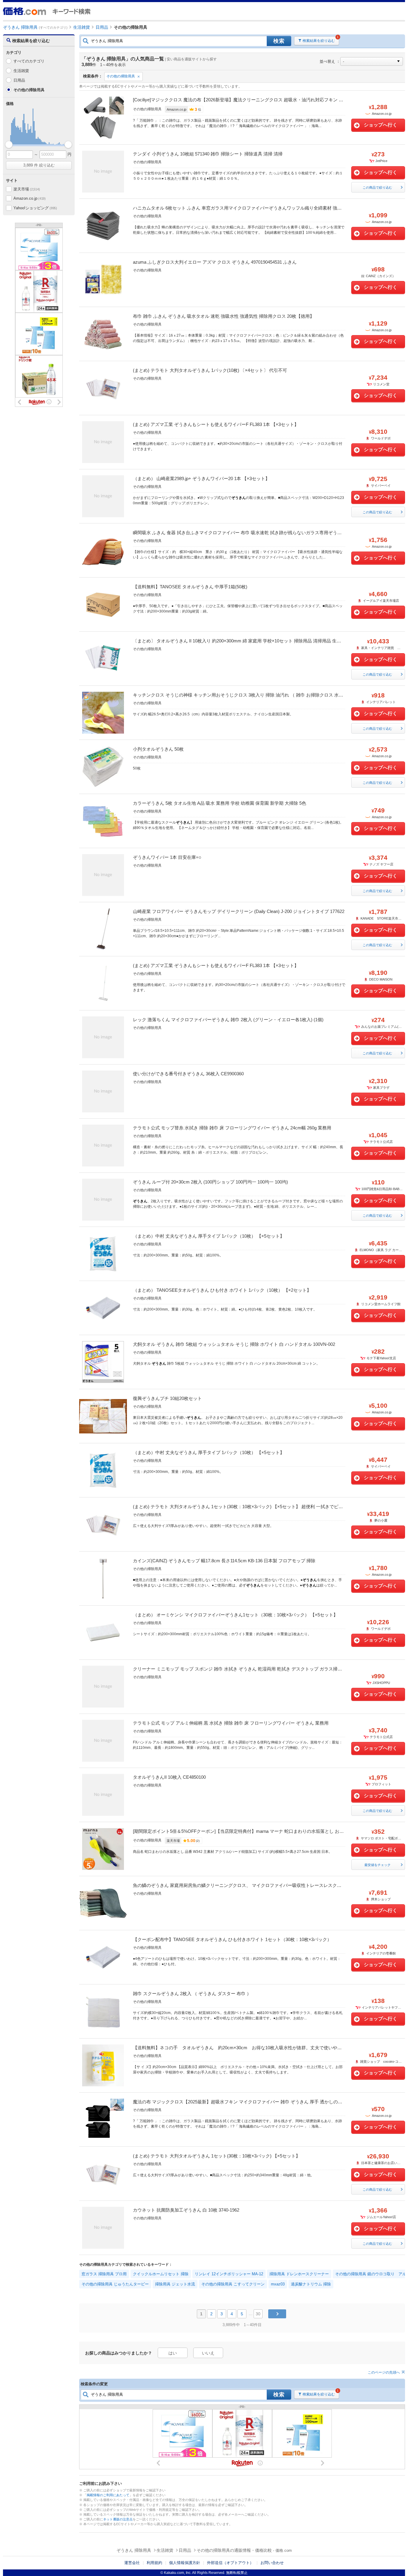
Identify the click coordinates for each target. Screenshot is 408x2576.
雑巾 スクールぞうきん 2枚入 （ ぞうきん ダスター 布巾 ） (192, 1994)
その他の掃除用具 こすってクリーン (233, 2284)
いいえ (208, 2353)
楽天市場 (27, 189)
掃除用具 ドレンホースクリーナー (299, 2274)
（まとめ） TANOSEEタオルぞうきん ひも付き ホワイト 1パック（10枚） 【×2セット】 (222, 1290)
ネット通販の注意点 (118, 2519)
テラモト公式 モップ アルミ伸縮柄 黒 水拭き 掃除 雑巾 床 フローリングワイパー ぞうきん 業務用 (231, 1723)
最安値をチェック (378, 1865)
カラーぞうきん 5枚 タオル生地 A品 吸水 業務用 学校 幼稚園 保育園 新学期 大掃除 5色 (220, 803)
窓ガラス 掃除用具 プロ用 (104, 2274)
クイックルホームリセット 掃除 (161, 2274)
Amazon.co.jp (30, 198)
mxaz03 (278, 2284)
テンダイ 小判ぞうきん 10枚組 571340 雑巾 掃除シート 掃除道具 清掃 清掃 (208, 154)
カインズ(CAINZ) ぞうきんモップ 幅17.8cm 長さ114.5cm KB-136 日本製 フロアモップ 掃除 (224, 1561)
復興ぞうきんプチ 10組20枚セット (167, 1398)
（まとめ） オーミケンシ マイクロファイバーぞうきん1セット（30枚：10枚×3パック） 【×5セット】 (235, 1615)
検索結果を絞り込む (319, 41)
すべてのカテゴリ (29, 61)
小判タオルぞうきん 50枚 (158, 749)
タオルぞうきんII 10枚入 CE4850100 (169, 1777)
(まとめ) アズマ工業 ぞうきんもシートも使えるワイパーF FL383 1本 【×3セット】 (216, 424)
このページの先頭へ (384, 2372)
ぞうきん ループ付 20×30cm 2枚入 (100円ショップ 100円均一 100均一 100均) (210, 1182)
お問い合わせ (272, 2563)
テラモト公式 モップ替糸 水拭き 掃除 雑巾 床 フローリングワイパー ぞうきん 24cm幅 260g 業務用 (232, 1128)
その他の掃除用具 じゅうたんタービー (115, 2284)
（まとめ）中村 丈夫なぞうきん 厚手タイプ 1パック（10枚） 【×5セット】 (209, 1236)
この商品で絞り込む (377, 187)
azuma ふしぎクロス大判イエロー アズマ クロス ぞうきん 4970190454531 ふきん (215, 262)
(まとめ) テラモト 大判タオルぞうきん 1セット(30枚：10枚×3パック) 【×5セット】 (217, 2156)
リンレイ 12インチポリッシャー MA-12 (229, 2274)
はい (173, 2353)
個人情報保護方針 (185, 2563)
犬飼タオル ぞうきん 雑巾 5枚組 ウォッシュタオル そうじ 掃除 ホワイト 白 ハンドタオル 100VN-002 (234, 1344)
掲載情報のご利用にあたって (108, 2495)
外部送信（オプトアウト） (230, 2563)
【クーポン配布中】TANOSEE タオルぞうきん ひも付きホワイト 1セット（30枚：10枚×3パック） (232, 1939)
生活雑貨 (21, 71)
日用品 (19, 80)
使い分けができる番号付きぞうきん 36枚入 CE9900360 (188, 1074)
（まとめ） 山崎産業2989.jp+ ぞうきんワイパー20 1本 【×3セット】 (201, 478)
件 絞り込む (39, 165)
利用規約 (154, 2563)
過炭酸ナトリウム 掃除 (311, 2284)
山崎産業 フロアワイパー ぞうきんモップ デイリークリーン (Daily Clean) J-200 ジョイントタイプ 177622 (239, 911)
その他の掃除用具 (121, 76)
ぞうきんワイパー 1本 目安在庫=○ (167, 857)
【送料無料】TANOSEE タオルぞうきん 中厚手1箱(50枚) (190, 587)
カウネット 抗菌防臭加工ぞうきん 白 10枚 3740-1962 (186, 2210)
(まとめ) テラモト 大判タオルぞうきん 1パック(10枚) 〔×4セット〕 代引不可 (210, 370)
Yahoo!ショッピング (35, 208)
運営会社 (132, 2563)
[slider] (9, 145)
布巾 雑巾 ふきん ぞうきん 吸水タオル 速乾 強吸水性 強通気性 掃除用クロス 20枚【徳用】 (224, 316)
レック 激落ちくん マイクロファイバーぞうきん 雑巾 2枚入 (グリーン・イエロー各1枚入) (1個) (228, 1020)
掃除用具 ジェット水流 (175, 2284)
